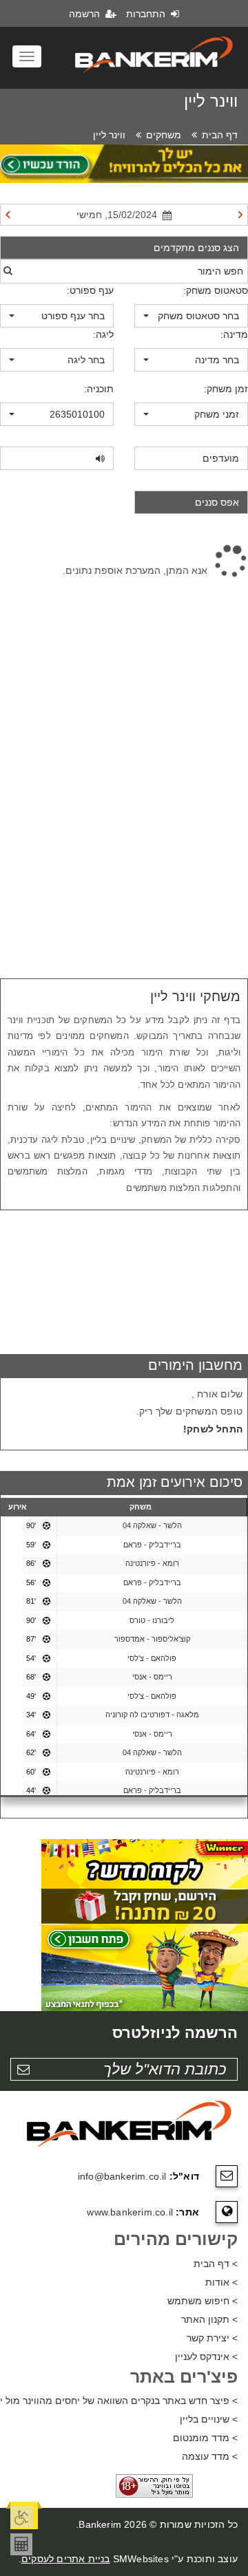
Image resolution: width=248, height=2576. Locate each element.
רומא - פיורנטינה (152, 1563)
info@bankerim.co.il (122, 2176)
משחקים (164, 135)
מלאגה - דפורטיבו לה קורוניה (152, 1715)
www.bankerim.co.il (130, 2212)
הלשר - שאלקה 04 (152, 1525)
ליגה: (103, 334)
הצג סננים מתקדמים (196, 248)
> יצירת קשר (212, 2338)
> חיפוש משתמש (203, 2301)
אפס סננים (217, 502)
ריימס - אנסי (152, 1677)
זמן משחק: (226, 389)
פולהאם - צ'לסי (152, 1658)
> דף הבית (216, 2264)
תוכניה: (99, 389)
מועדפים (221, 458)
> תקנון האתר (209, 2319)
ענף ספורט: (90, 290)
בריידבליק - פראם (152, 1545)
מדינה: (234, 334)
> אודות (221, 2282)
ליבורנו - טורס (152, 1620)
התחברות (147, 14)
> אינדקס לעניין (206, 2357)
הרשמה (86, 14)
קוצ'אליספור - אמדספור (152, 1639)
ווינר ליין (109, 135)
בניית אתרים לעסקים (66, 2559)
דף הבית (220, 135)
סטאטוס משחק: (216, 290)
